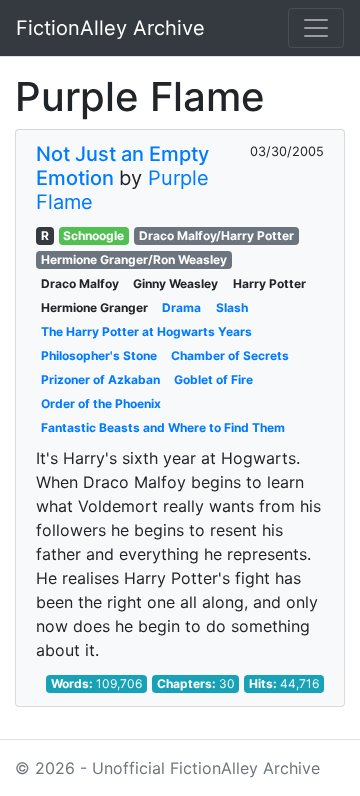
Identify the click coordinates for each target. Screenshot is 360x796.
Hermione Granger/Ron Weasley (134, 259)
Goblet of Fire (213, 379)
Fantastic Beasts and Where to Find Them (163, 427)
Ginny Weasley (175, 283)
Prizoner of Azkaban (100, 379)
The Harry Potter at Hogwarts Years (146, 331)
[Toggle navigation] (316, 28)
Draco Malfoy (80, 283)
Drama (181, 307)
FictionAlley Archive (110, 28)
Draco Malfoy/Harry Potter (216, 235)
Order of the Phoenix (101, 403)
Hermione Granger (94, 307)
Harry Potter (269, 283)
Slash (232, 307)
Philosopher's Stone (99, 355)
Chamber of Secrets (230, 355)
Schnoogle (93, 235)
